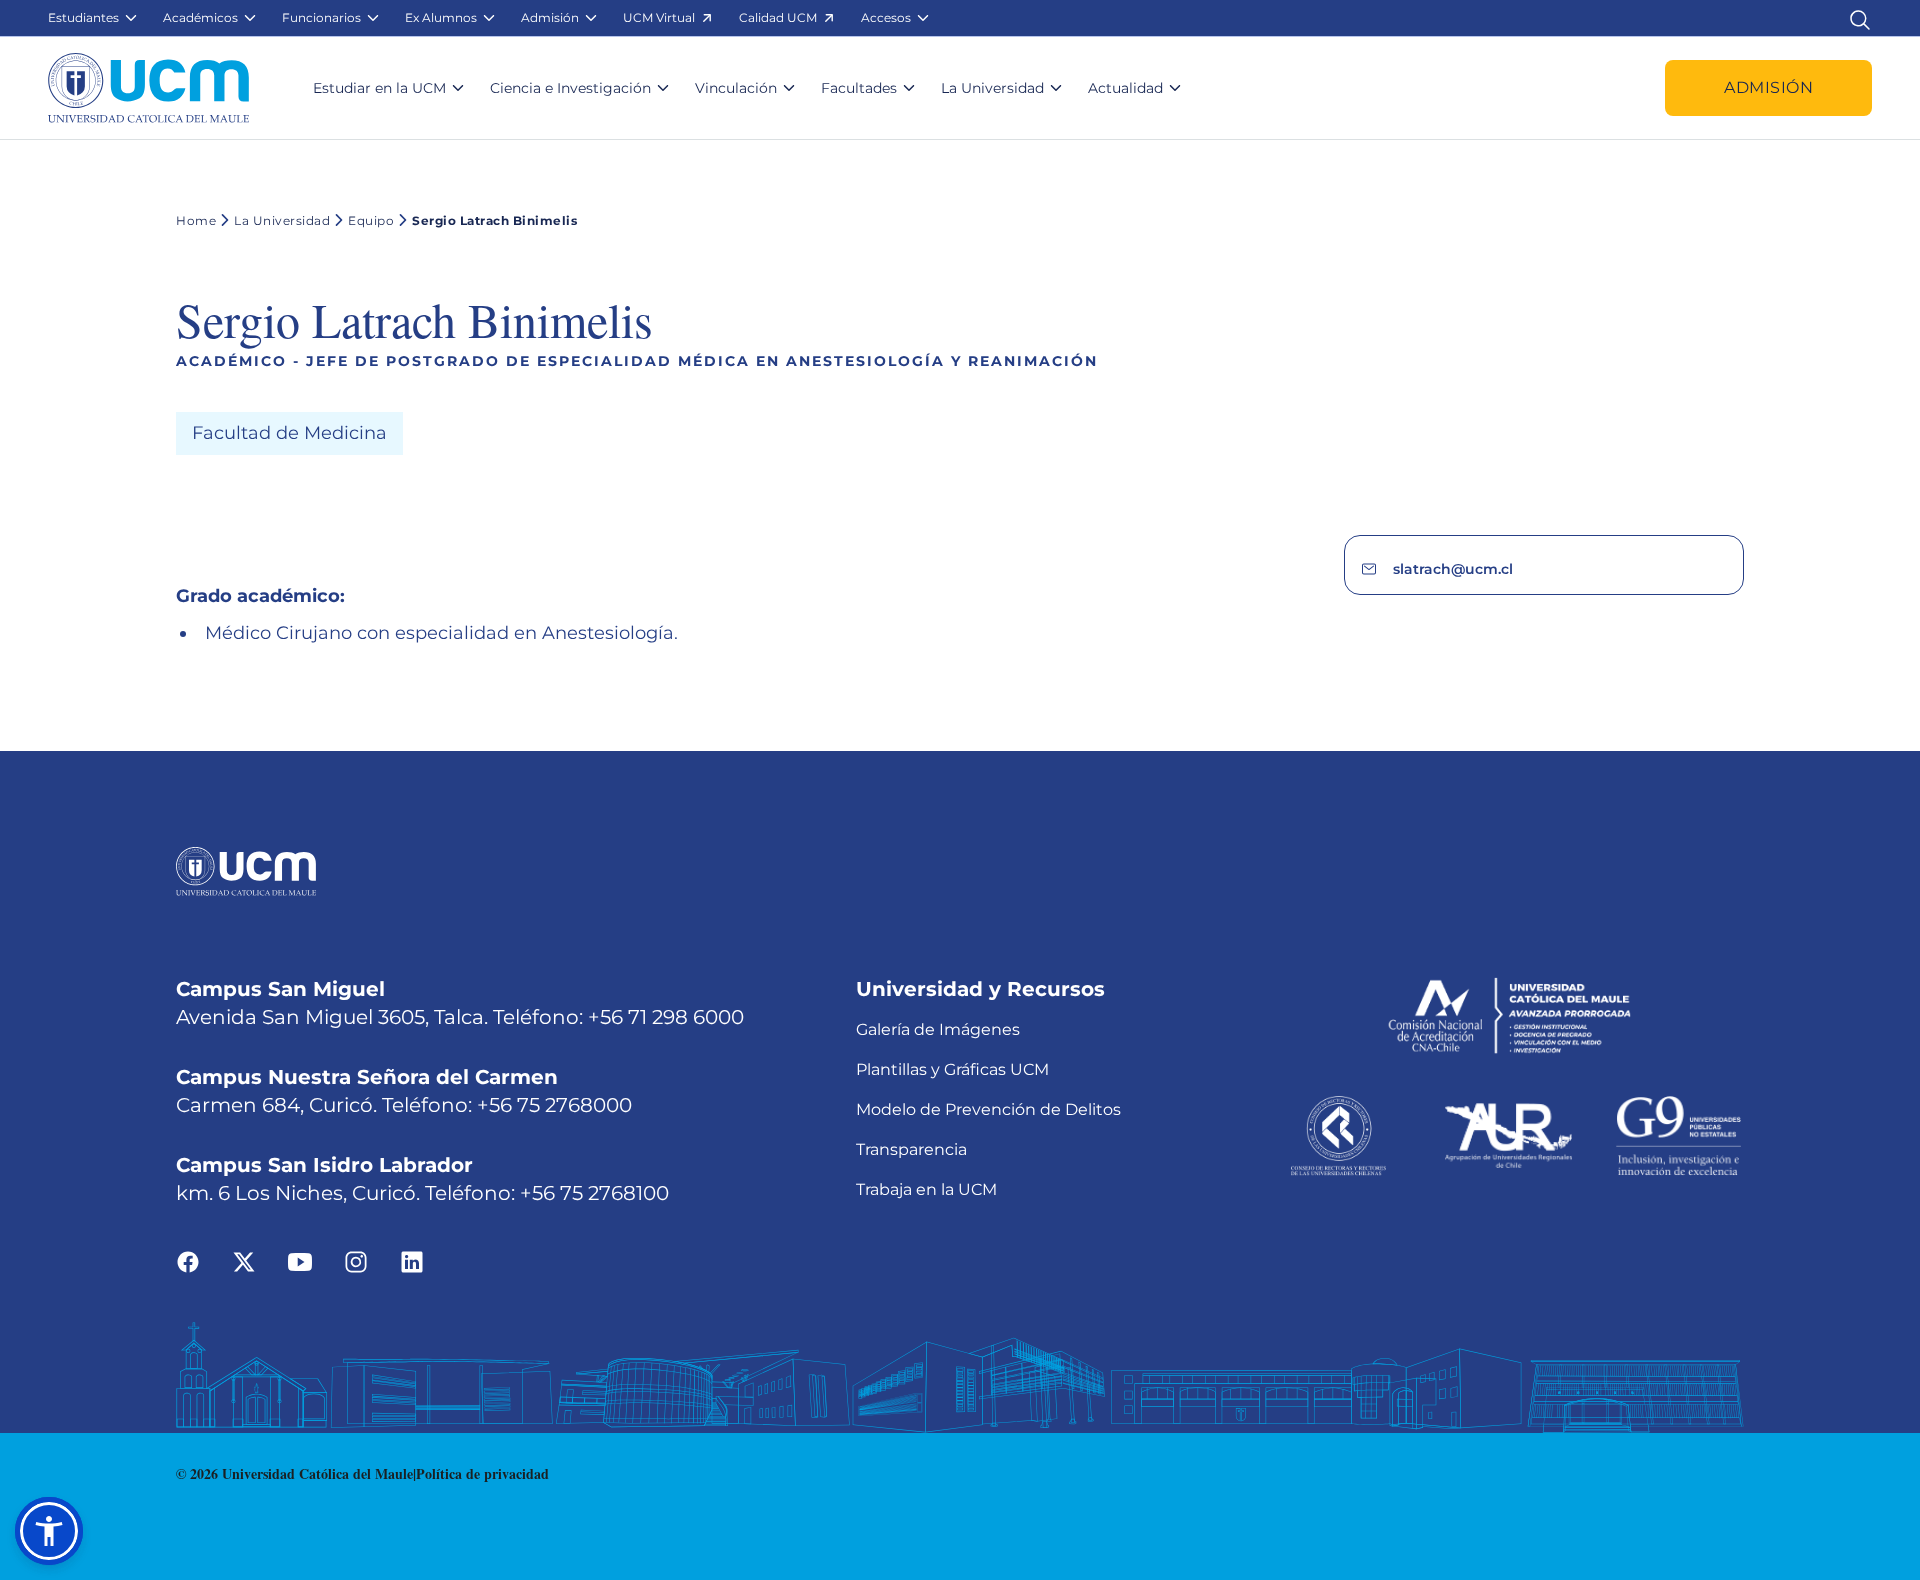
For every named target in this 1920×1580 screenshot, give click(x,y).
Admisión (1768, 87)
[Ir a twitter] (244, 1261)
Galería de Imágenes (938, 1029)
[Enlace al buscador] (1860, 17)
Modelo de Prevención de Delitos (988, 1109)
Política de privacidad (482, 1473)
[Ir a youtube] (300, 1261)
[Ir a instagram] (356, 1261)
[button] (93, 18)
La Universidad (282, 220)
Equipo (371, 220)
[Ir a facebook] (188, 1261)
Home (196, 220)
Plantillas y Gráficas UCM (952, 1069)
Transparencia (911, 1149)
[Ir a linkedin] (412, 1261)
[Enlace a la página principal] (148, 88)
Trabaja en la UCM (926, 1189)
